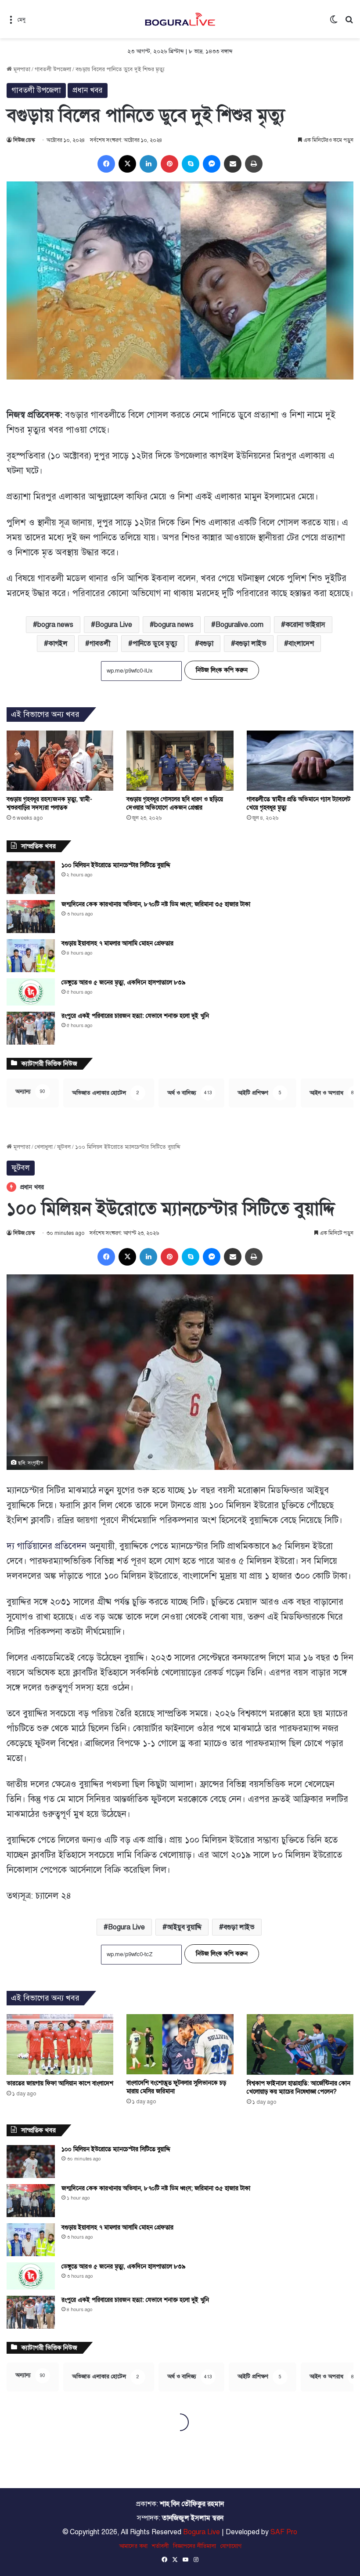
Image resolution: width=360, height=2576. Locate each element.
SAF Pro (284, 2532)
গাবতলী (100, 644)
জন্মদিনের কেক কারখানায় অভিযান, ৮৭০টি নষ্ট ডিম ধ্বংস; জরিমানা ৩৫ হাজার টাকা (156, 904)
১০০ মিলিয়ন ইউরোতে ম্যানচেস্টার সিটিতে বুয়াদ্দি (116, 865)
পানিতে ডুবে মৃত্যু (155, 644)
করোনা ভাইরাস (305, 625)
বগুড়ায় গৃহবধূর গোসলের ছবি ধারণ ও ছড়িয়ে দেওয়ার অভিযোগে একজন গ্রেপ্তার (175, 803)
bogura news (174, 625)
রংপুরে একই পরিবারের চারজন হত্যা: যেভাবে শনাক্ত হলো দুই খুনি (135, 1016)
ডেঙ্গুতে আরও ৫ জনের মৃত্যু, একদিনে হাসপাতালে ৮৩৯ (124, 982)
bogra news (55, 625)
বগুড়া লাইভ (251, 644)
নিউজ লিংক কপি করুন (222, 670)
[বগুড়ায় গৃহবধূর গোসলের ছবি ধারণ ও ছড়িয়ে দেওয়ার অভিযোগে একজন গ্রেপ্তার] (180, 761)
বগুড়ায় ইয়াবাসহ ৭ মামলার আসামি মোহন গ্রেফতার (117, 943)
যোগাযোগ (231, 2546)
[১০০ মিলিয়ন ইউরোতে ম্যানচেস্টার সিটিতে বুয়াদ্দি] (31, 877)
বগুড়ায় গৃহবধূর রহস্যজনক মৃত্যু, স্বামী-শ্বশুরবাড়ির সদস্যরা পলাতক (49, 803)
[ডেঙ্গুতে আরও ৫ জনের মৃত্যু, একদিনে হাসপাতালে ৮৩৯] (31, 992)
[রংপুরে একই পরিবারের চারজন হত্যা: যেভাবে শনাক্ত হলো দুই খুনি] (31, 1028)
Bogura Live (114, 625)
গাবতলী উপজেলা (53, 69)
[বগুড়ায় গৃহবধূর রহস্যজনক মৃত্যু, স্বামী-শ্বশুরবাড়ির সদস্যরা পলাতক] (60, 761)
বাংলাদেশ (301, 644)
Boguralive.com (239, 625)
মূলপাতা (21, 69)
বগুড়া (206, 644)
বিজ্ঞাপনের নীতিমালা (194, 2546)
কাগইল (58, 644)
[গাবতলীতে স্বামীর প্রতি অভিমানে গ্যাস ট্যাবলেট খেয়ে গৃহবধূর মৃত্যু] (300, 761)
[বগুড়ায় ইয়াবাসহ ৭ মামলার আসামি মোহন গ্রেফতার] (31, 956)
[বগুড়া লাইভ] (180, 19)
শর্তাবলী (160, 2546)
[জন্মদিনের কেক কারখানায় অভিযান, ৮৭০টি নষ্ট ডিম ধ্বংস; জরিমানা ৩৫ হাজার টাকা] (31, 917)
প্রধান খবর (88, 90)
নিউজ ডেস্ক (24, 140)
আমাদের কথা (133, 2546)
